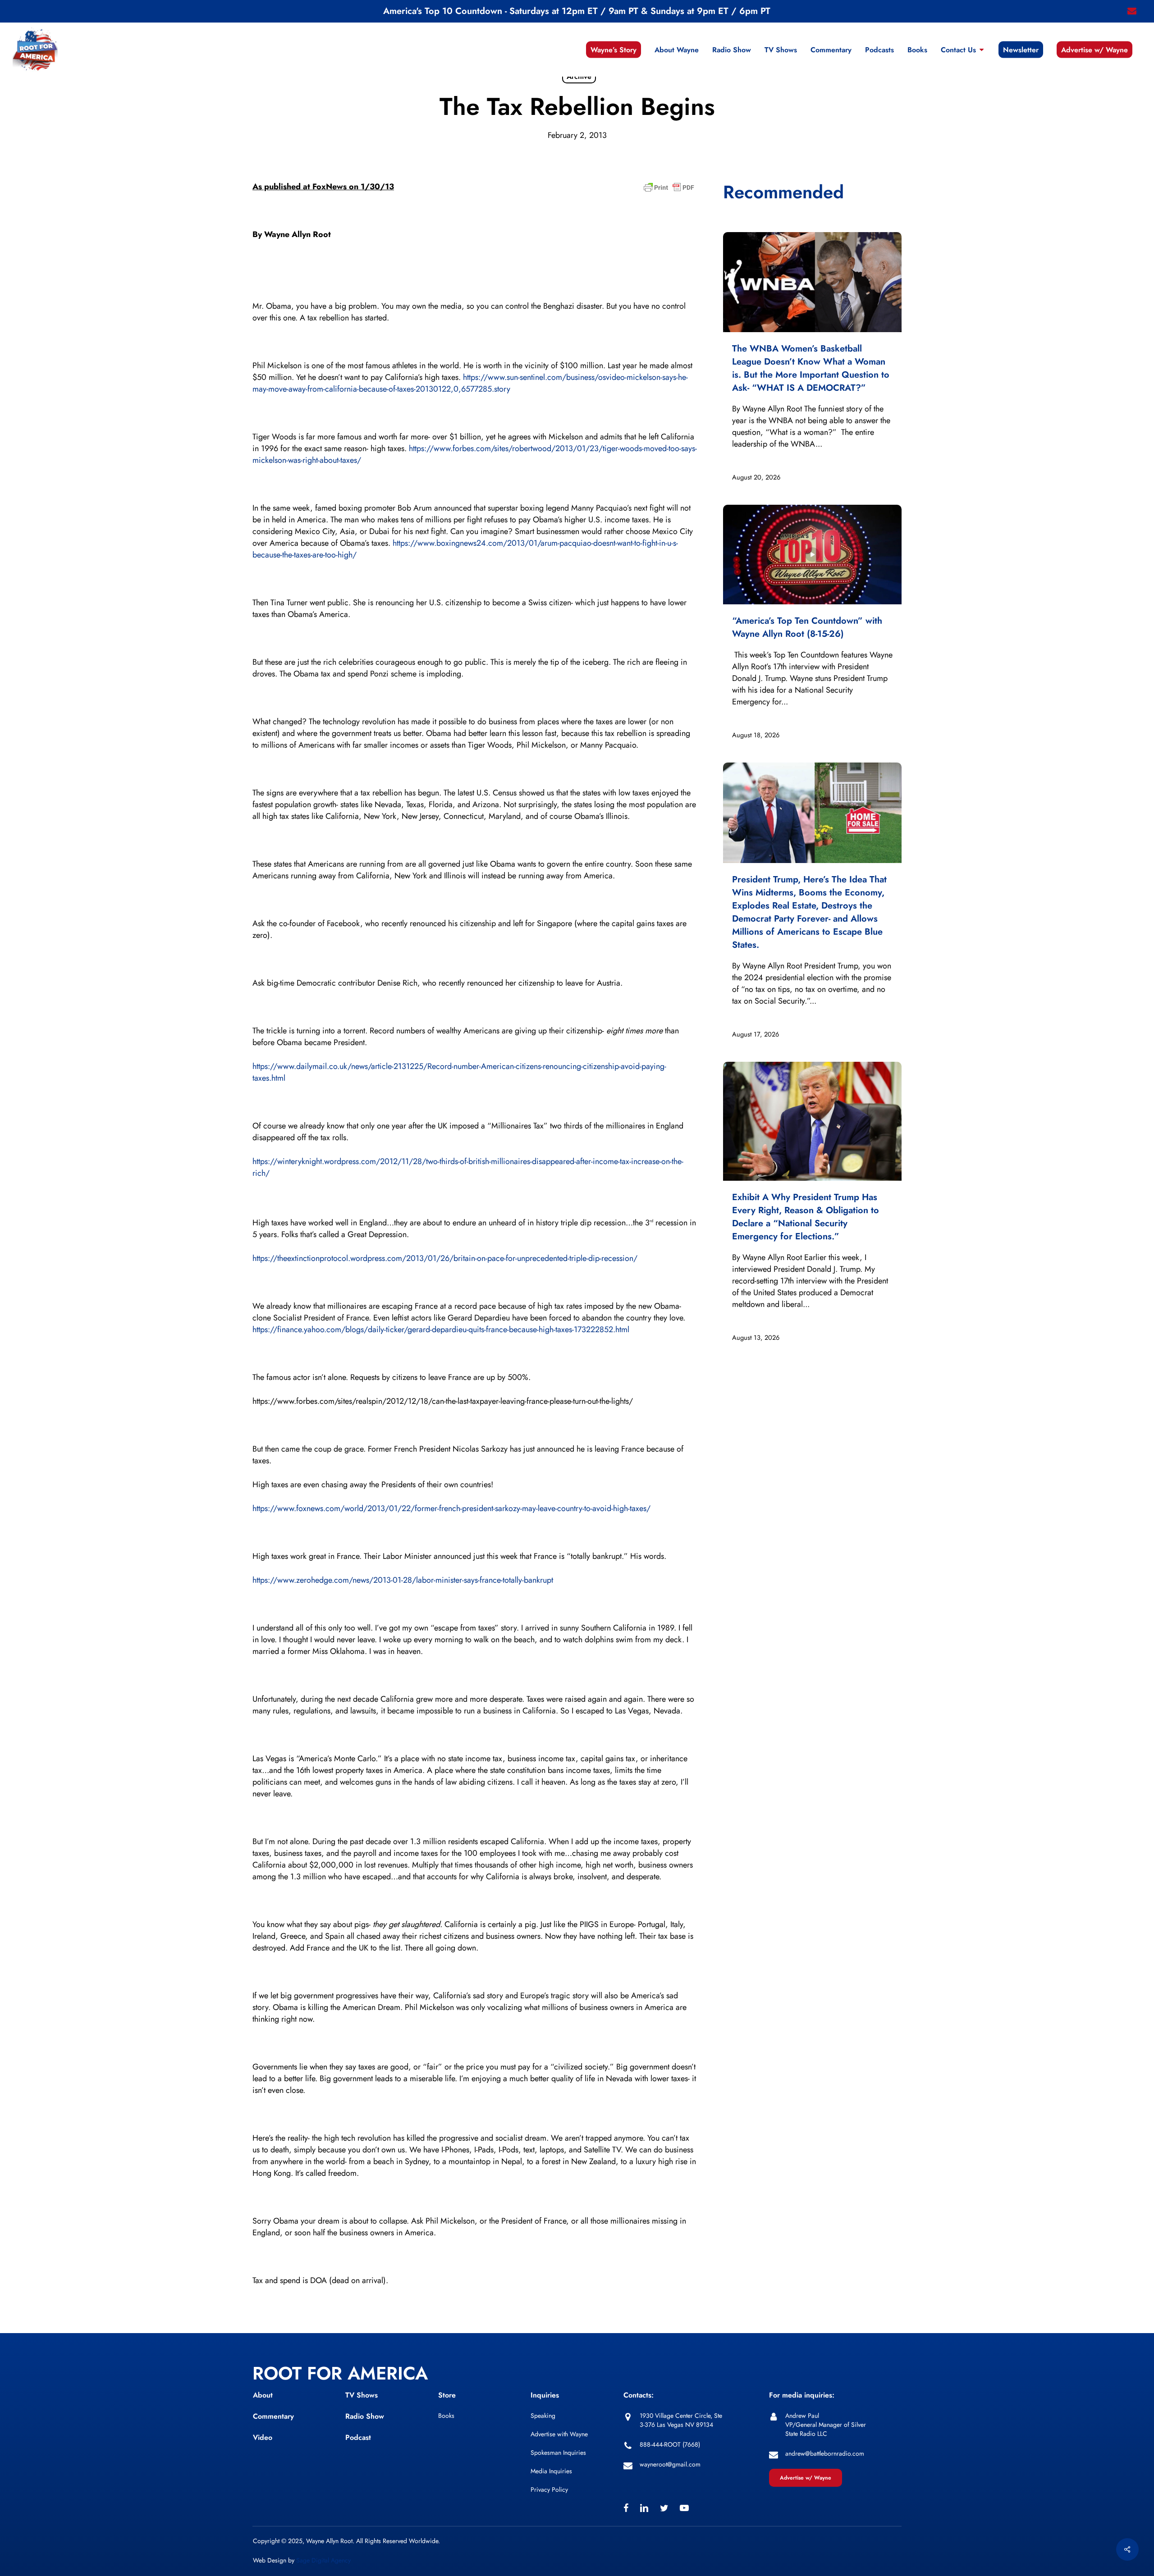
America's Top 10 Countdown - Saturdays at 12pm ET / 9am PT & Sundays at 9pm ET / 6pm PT (577, 11)
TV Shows (362, 2395)
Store (447, 2395)
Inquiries (545, 2395)
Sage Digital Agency (323, 2560)
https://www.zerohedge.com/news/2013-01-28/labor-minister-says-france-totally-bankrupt (403, 1580)
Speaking (543, 2416)
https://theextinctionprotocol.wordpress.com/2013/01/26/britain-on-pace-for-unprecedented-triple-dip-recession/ (445, 1258)
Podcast (358, 2437)
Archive (579, 76)
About (263, 2395)
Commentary (273, 2416)
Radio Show (365, 2416)
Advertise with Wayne (559, 2434)
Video (263, 2437)
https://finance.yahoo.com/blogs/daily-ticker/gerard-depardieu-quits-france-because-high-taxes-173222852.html (441, 1329)
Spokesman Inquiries (558, 2453)
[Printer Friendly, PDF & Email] (669, 190)
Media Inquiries (551, 2471)
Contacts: (639, 2395)
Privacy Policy (549, 2489)
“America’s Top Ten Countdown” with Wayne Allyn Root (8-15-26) (807, 627)
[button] (806, 2478)
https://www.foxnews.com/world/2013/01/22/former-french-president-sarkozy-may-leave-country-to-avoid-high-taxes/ (451, 1508)
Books (446, 2416)
